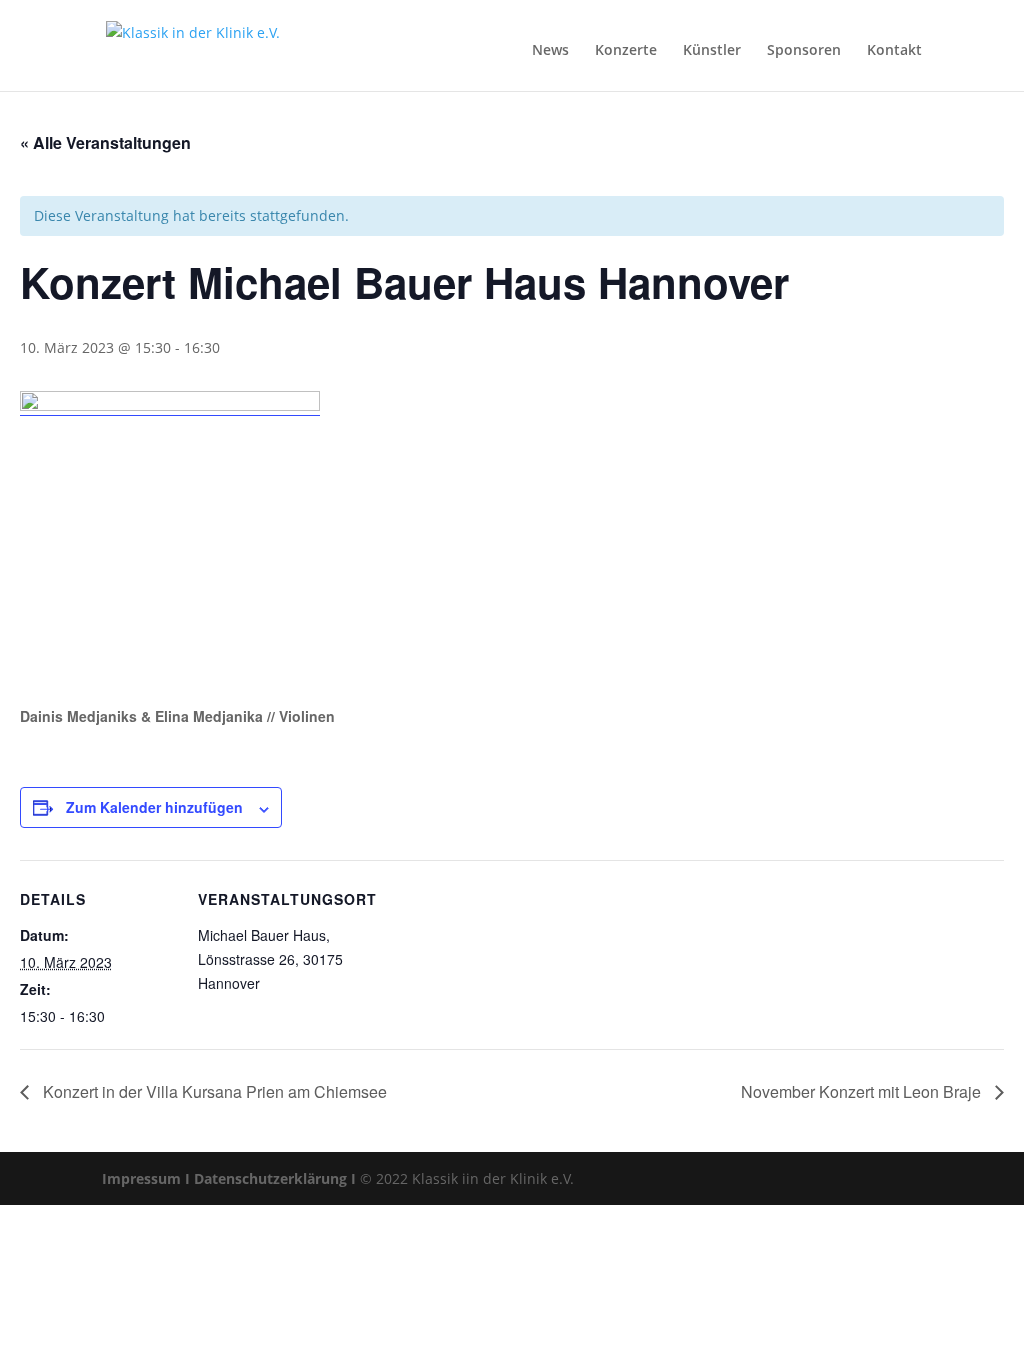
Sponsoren (804, 49)
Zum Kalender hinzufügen (154, 807)
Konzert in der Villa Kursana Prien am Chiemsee (213, 1091)
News (550, 49)
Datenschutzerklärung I (275, 1178)
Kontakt (894, 49)
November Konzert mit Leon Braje (863, 1091)
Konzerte (626, 49)
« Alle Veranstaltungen (105, 142)
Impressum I (146, 1178)
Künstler (712, 49)
